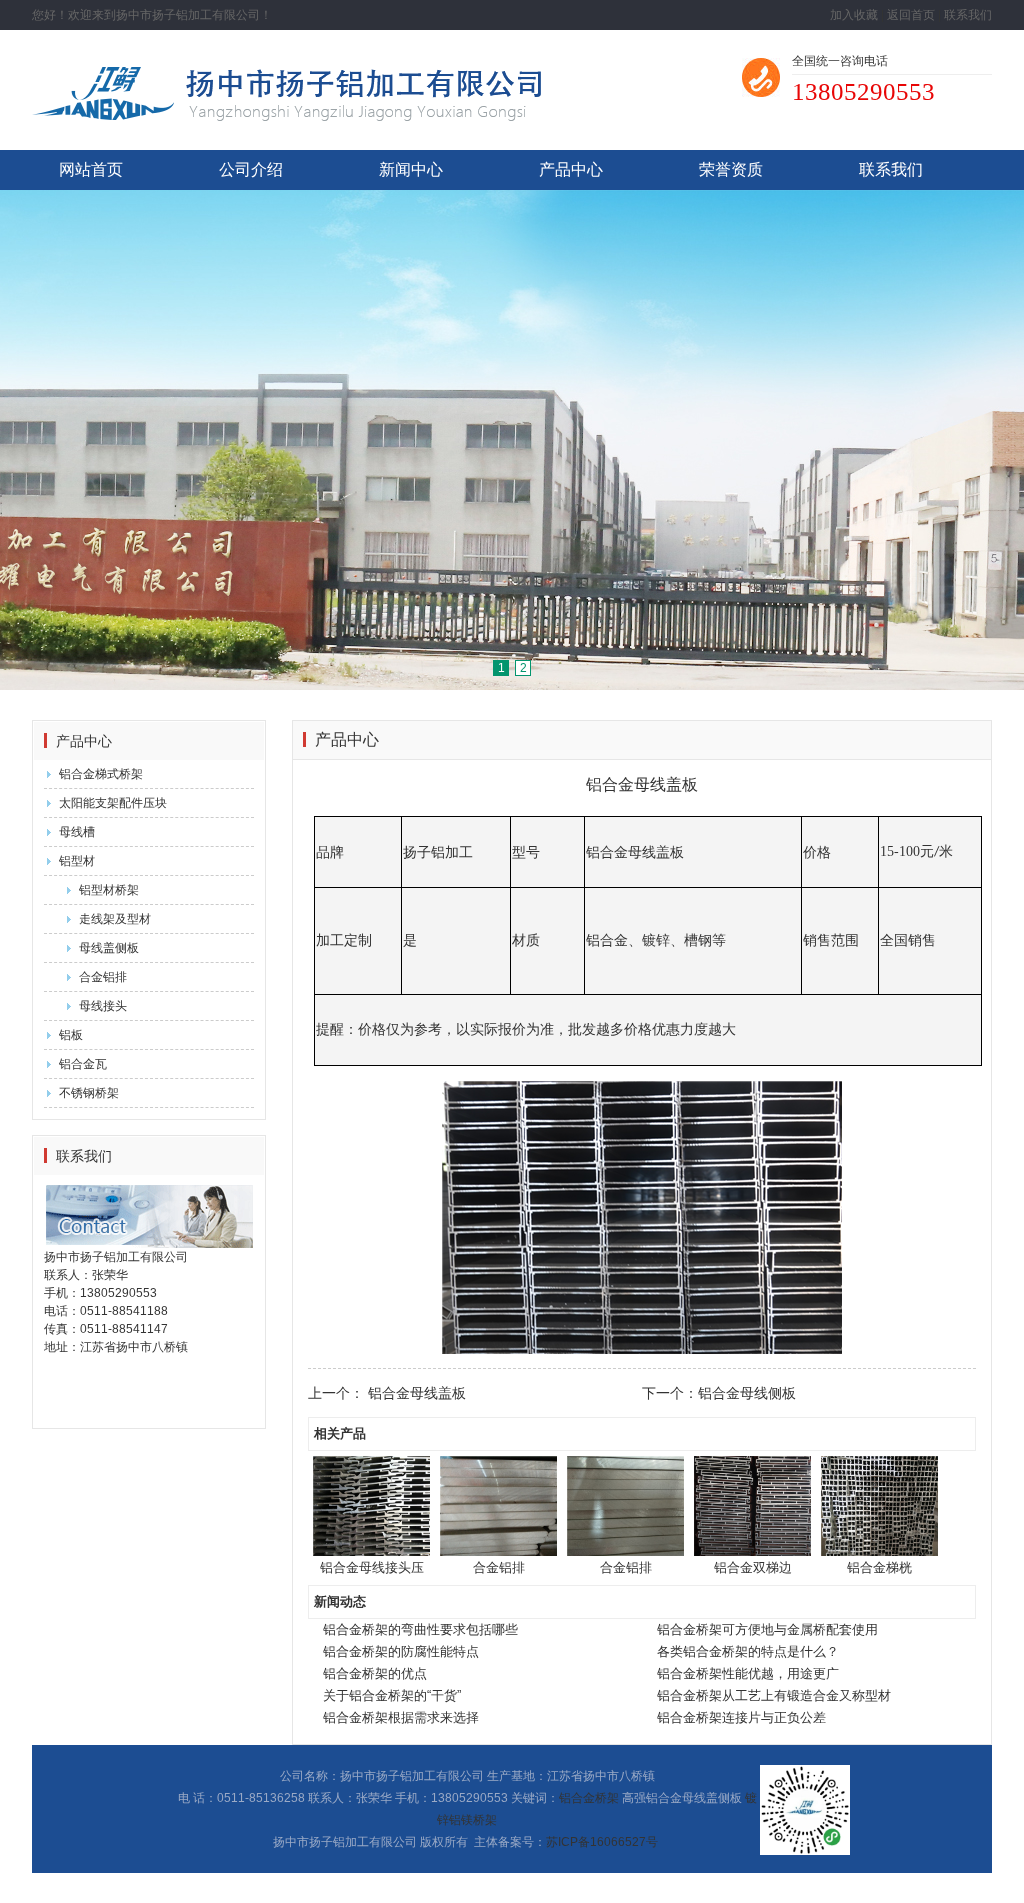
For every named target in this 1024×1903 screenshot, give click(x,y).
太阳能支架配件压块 (113, 803)
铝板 (71, 1035)
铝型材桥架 (109, 890)
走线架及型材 (115, 919)
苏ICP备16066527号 (602, 1842)
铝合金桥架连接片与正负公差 (741, 1717)
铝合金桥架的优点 (375, 1673)
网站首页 (91, 169)
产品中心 (571, 169)
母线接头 (103, 1006)
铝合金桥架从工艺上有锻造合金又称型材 (774, 1695)
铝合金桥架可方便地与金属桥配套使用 (767, 1629)
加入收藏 (854, 15)
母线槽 (77, 832)
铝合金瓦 (83, 1064)
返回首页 (911, 15)
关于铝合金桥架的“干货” (392, 1695)
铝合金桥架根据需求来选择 (401, 1717)
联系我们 (968, 15)
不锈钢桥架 (89, 1093)
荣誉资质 (731, 169)
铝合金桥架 (589, 1798)
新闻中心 (411, 169)
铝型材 (77, 861)
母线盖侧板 (109, 948)
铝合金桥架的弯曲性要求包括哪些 (420, 1629)
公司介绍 (251, 169)
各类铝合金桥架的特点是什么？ (748, 1651)
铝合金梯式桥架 (101, 774)
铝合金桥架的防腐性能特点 (401, 1651)
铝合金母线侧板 (747, 1393)
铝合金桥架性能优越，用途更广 (748, 1673)
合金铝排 (103, 977)
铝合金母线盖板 (417, 1393)
